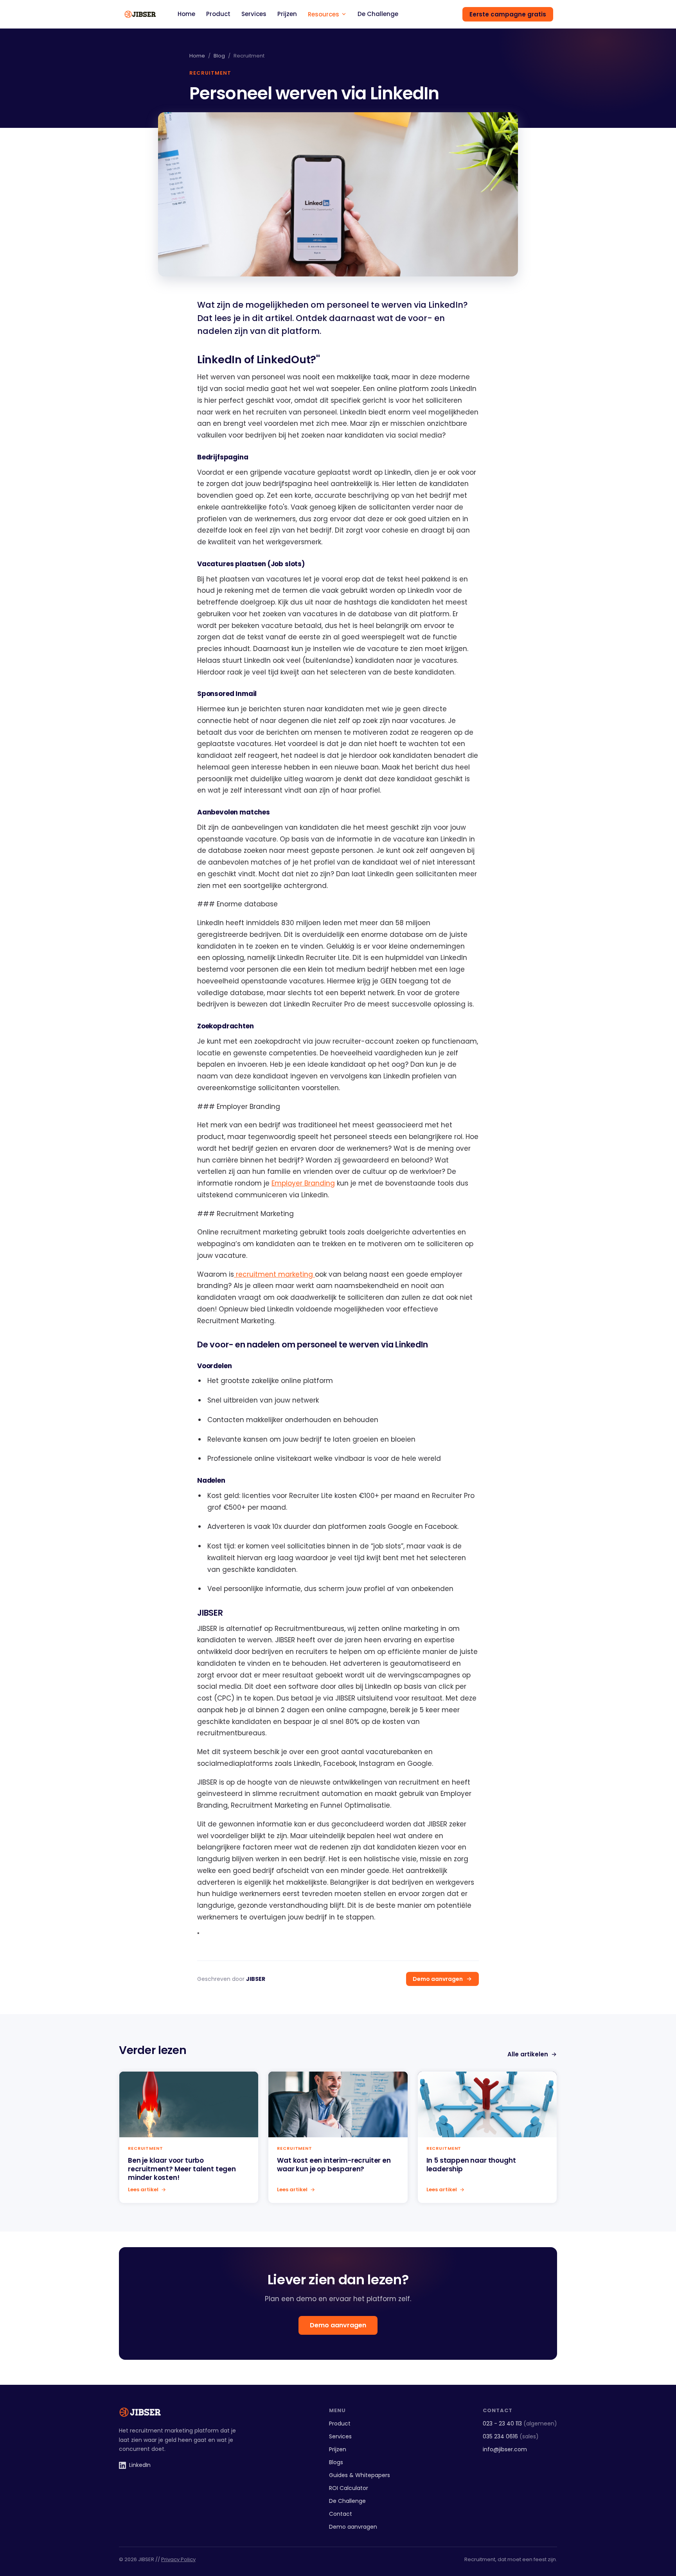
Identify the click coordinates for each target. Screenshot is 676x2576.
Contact (341, 2514)
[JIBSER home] (140, 14)
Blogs (336, 2462)
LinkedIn (140, 2465)
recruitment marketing (274, 1274)
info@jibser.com (505, 2449)
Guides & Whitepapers (360, 2475)
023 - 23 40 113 (520, 2424)
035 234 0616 (511, 2436)
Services (254, 14)
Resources (324, 14)
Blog (219, 56)
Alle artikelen (528, 2054)
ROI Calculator (349, 2488)
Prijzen (287, 14)
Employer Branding (303, 1183)
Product (218, 14)
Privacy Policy (178, 2559)
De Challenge (378, 14)
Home (186, 14)
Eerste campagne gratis (508, 14)
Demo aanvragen (438, 1979)
